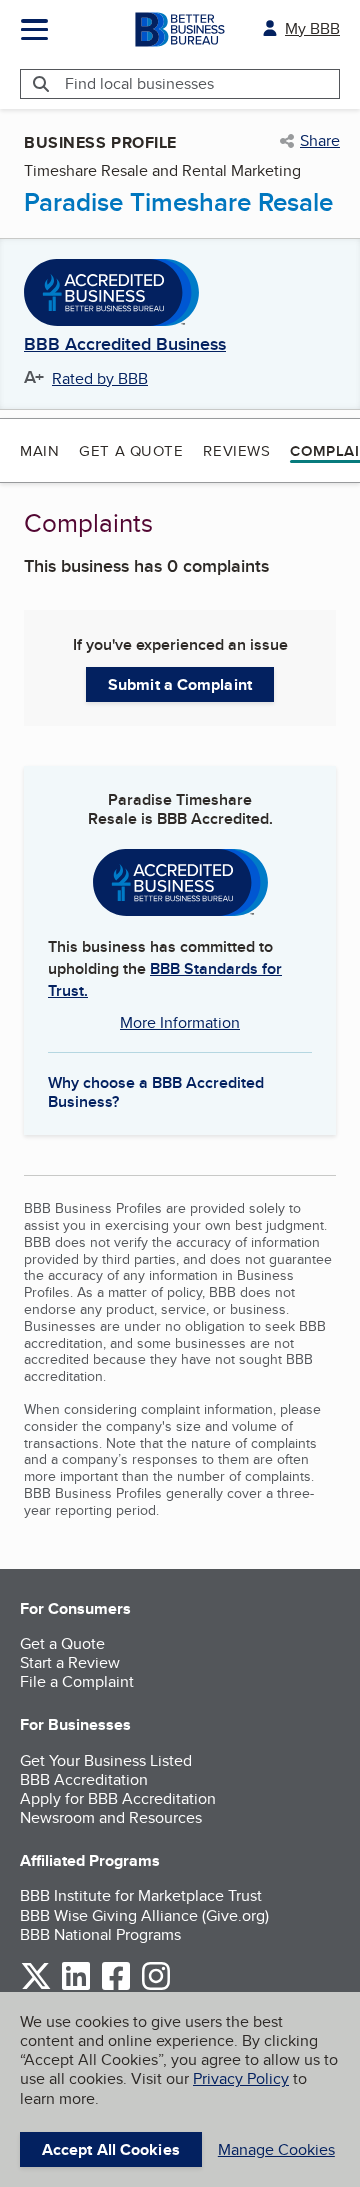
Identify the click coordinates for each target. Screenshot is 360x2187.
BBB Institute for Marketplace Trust (141, 1895)
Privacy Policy (241, 2078)
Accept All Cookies (111, 2149)
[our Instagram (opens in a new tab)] (156, 1986)
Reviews (236, 450)
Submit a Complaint (180, 684)
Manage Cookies (276, 2149)
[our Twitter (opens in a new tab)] (36, 1986)
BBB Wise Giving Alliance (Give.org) (144, 1915)
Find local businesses (139, 83)
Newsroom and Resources (111, 1817)
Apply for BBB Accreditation (118, 1798)
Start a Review (70, 1662)
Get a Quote (131, 450)
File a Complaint (77, 1681)
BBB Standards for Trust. (165, 979)
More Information (180, 1022)
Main (39, 450)
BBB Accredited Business (125, 345)
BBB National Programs (100, 1934)
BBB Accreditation (84, 1779)
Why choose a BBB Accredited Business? (156, 1091)
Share (320, 141)
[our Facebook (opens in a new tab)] (116, 1986)
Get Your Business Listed (106, 1760)
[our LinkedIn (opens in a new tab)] (76, 1986)
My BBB (312, 28)
